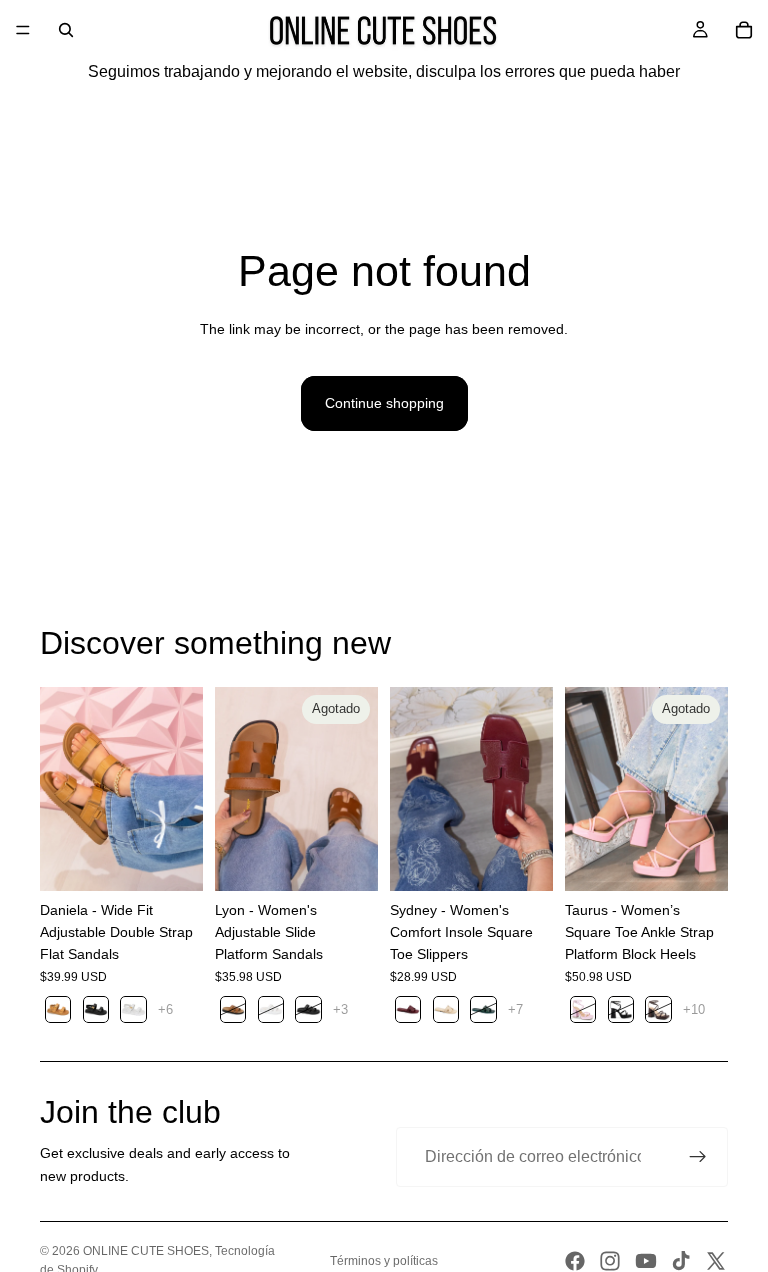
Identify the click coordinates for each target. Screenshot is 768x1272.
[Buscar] (66, 30)
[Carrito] (744, 30)
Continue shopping (384, 403)
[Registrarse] (698, 1157)
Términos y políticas (384, 1261)
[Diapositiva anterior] (62, 789)
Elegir (189, 860)
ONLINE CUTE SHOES (146, 1251)
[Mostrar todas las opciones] (165, 1009)
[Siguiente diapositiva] (181, 789)
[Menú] (23, 30)
